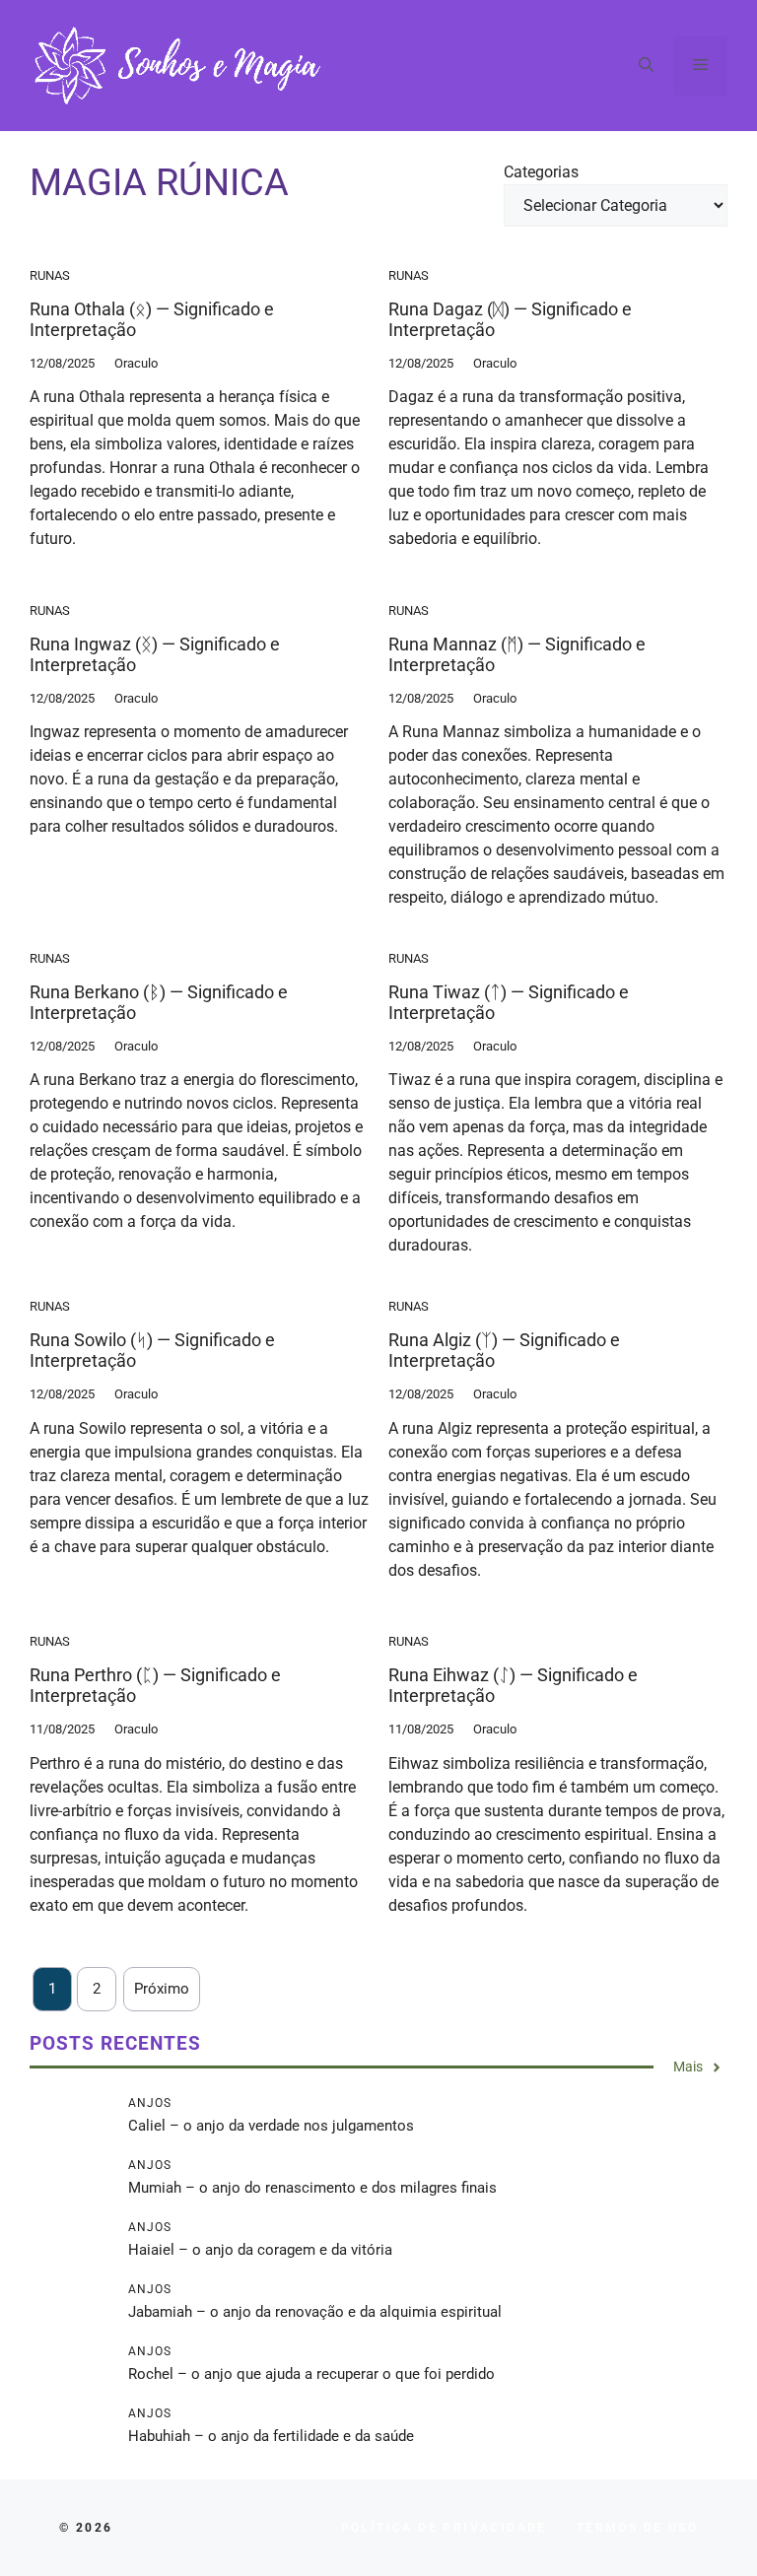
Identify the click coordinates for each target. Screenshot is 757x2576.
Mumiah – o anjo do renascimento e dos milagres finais (312, 2188)
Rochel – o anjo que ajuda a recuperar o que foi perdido (311, 2374)
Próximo (162, 1989)
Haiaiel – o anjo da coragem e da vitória (260, 2250)
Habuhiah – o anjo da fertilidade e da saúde (271, 2436)
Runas (50, 275)
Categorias (541, 172)
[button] (646, 66)
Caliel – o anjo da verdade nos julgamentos (271, 2126)
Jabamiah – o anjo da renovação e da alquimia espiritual (315, 2312)
